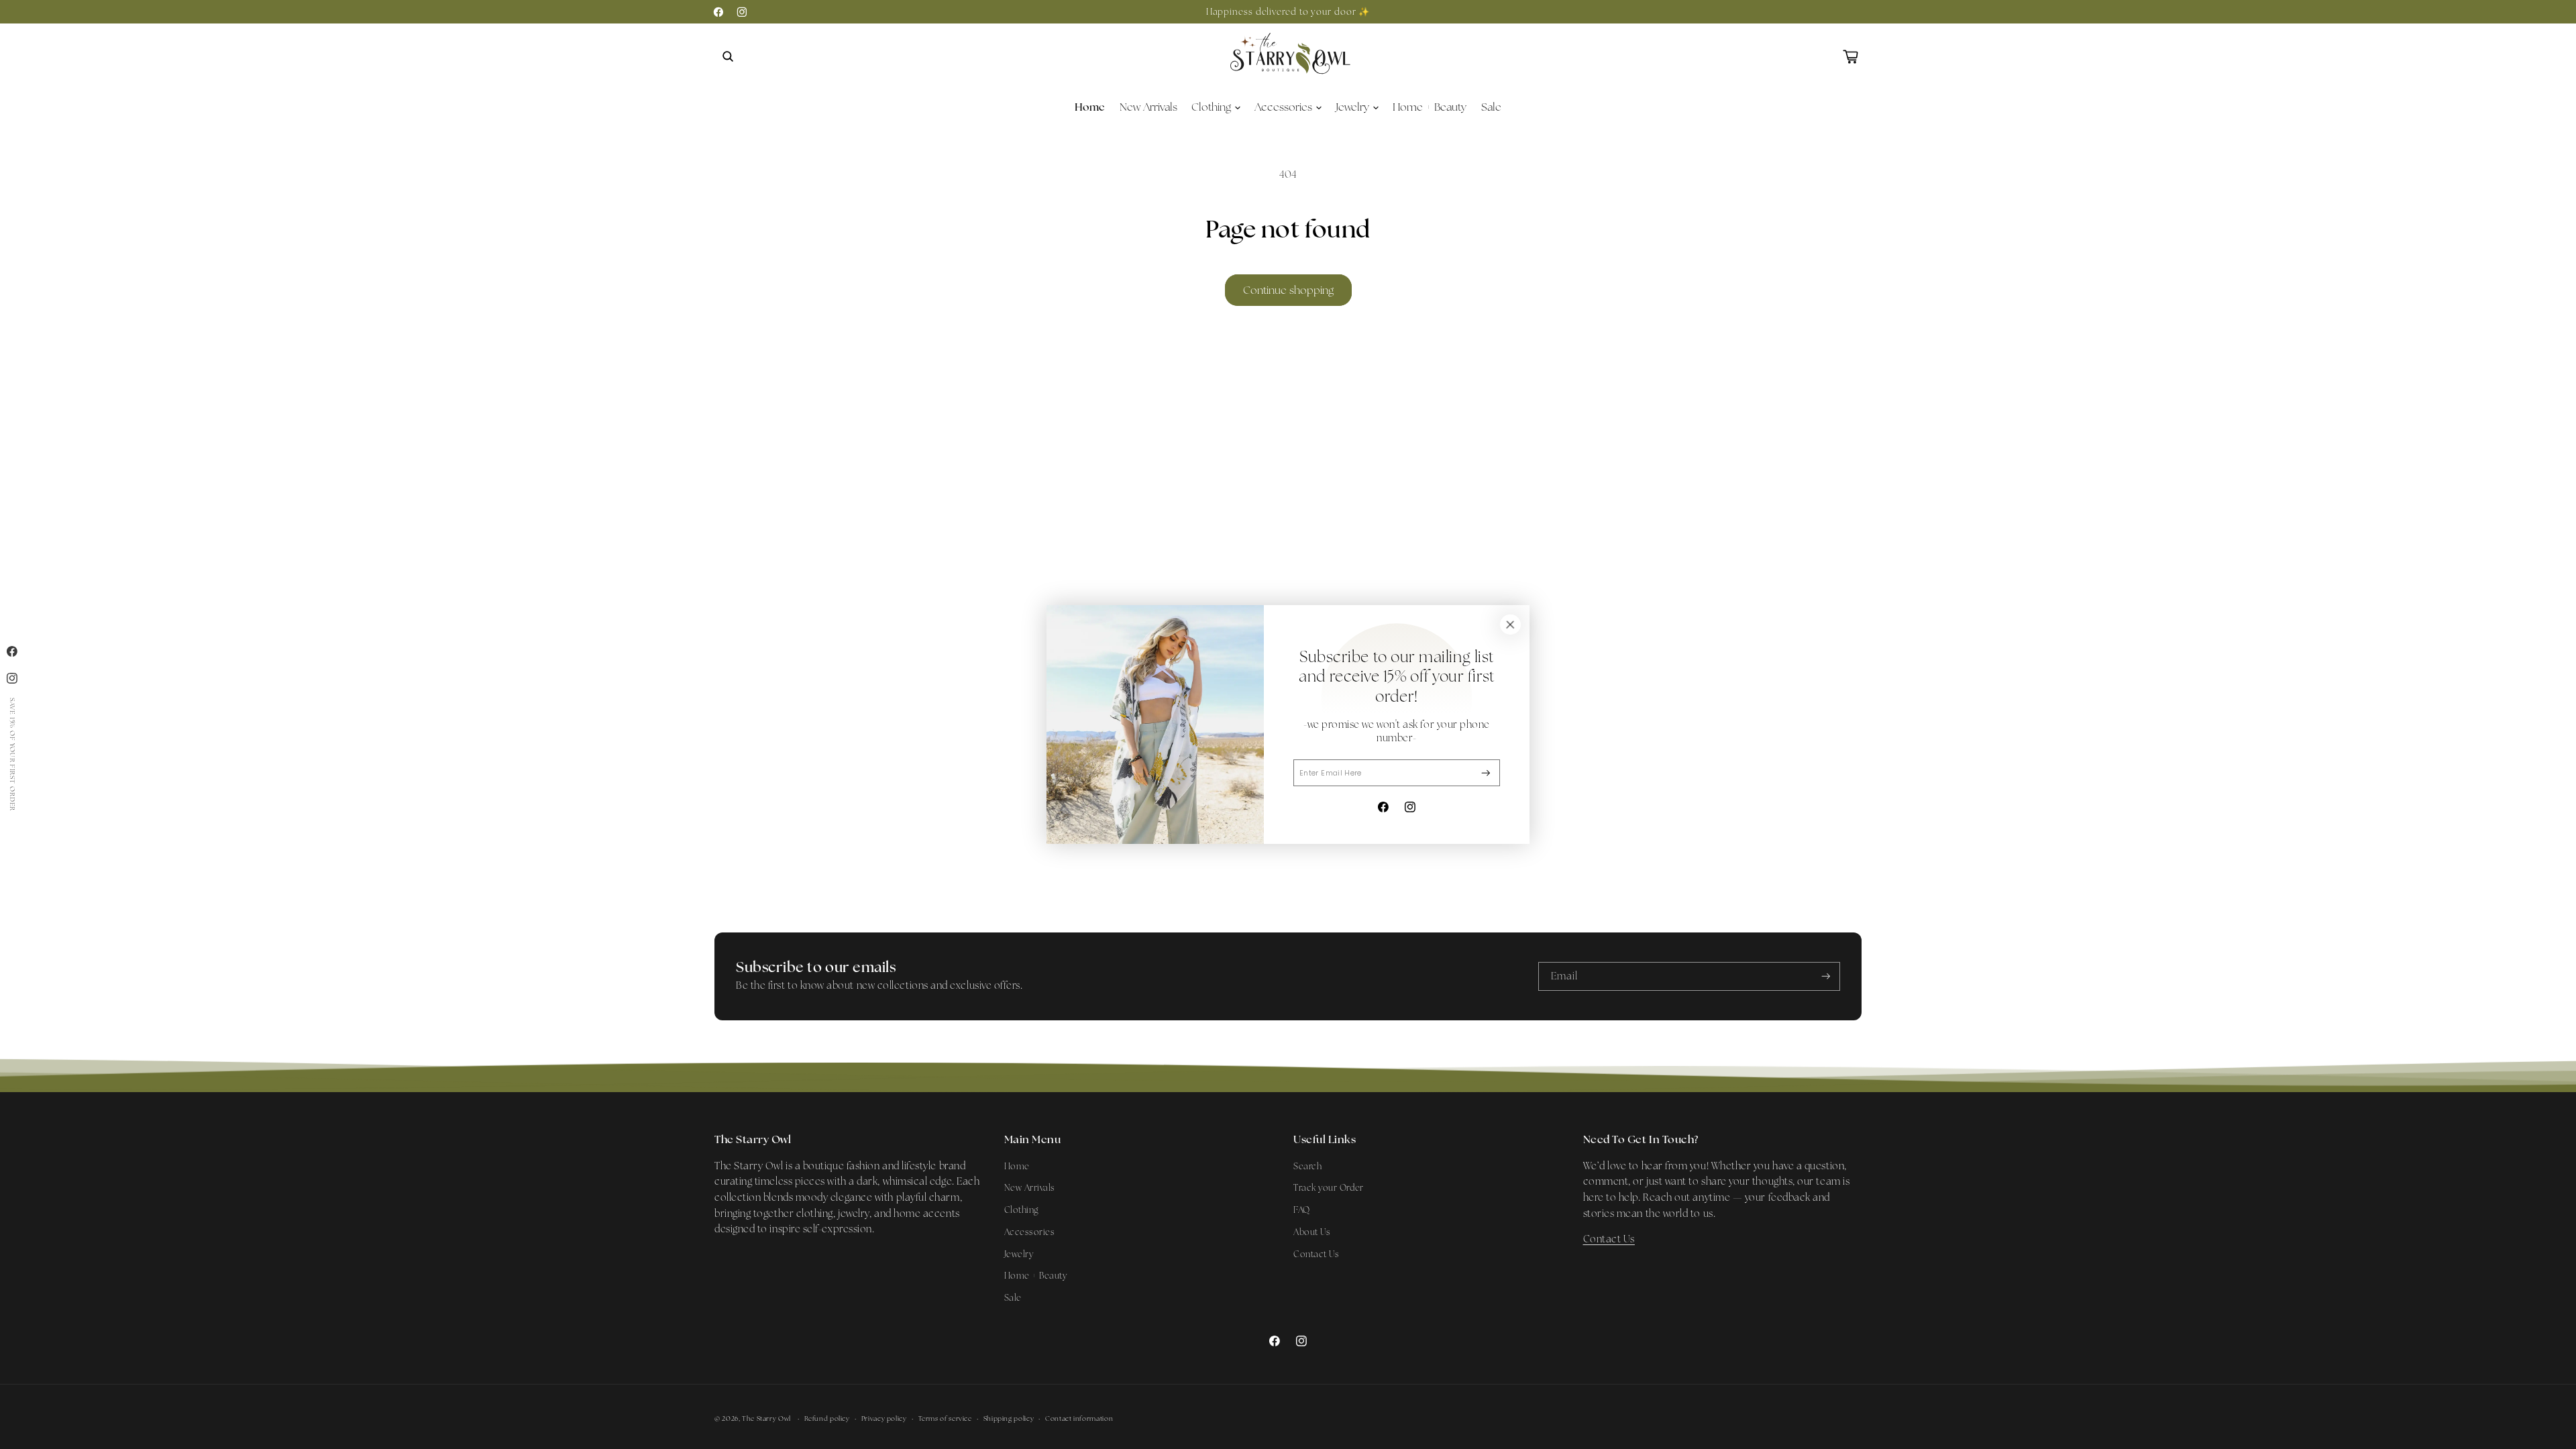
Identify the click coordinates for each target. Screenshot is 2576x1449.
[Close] (1510, 625)
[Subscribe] (1486, 773)
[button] (728, 56)
